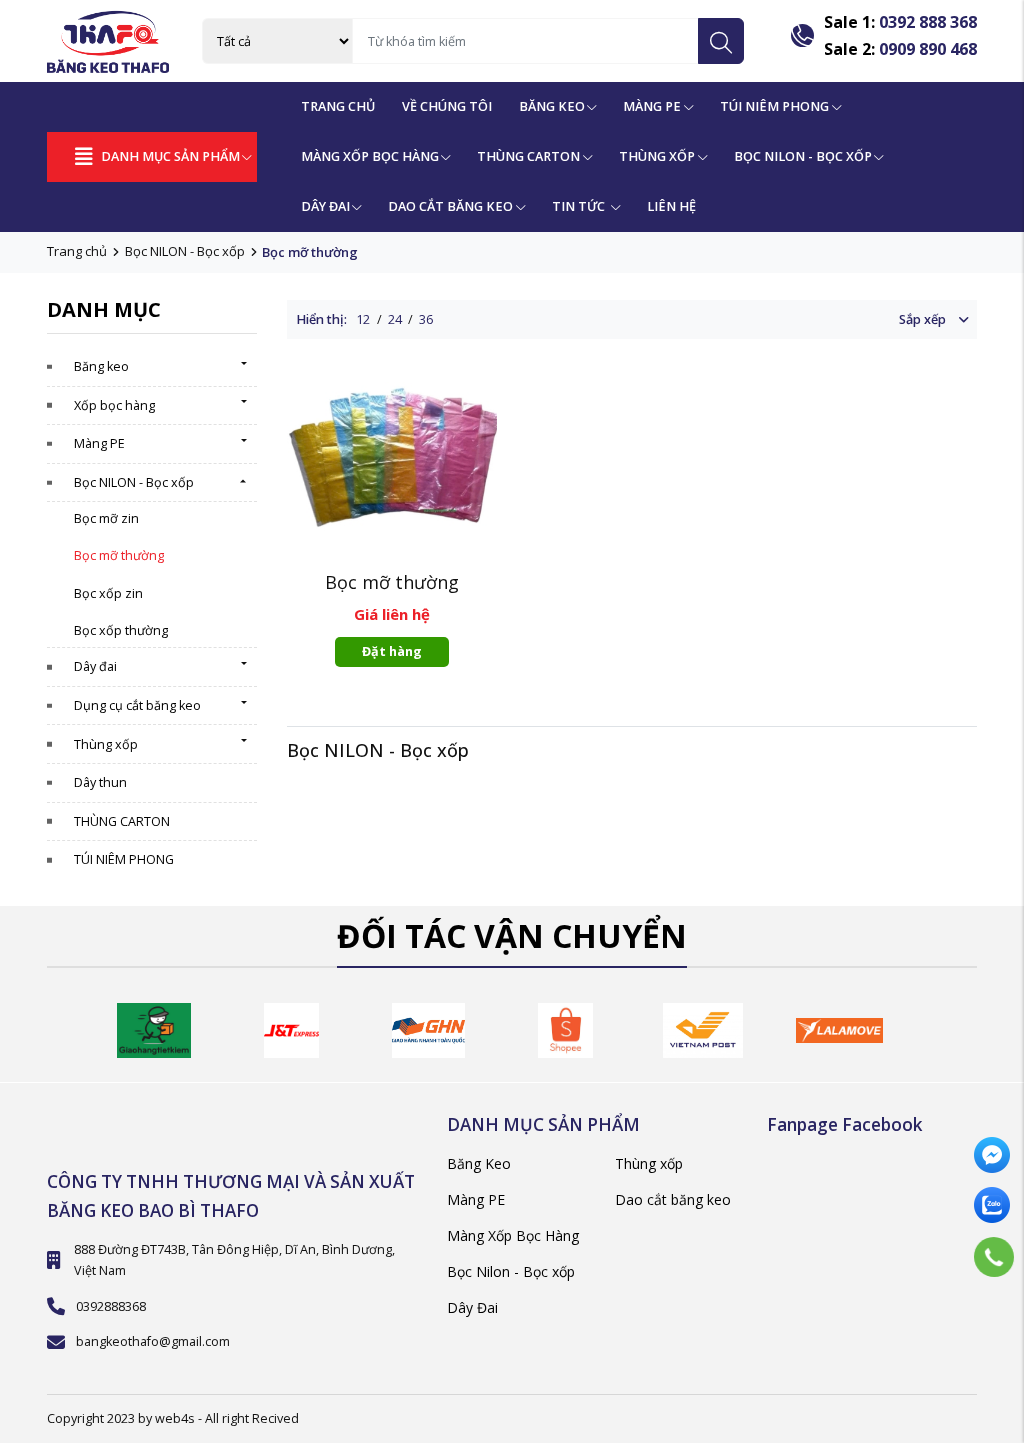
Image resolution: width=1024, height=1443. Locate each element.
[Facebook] (994, 1157)
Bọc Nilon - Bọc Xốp (803, 156)
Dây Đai (325, 206)
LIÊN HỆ (671, 206)
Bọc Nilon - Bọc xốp (511, 1271)
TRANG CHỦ (338, 106)
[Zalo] (994, 1207)
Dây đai (95, 666)
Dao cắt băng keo (673, 1199)
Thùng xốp (657, 156)
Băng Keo (552, 106)
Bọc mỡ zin (106, 518)
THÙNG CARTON (122, 821)
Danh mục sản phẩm (170, 156)
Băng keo (101, 366)
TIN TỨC (580, 206)
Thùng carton (528, 156)
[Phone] (993, 1257)
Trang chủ (77, 251)
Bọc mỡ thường (119, 555)
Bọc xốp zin (108, 593)
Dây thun (100, 782)
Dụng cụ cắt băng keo (137, 705)
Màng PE (652, 106)
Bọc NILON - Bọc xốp (185, 251)
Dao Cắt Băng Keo (450, 206)
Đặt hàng (392, 651)
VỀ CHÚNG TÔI (447, 106)
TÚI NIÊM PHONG (124, 859)
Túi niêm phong (774, 106)
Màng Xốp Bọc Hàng (370, 156)
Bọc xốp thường (121, 630)
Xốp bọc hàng (114, 405)
